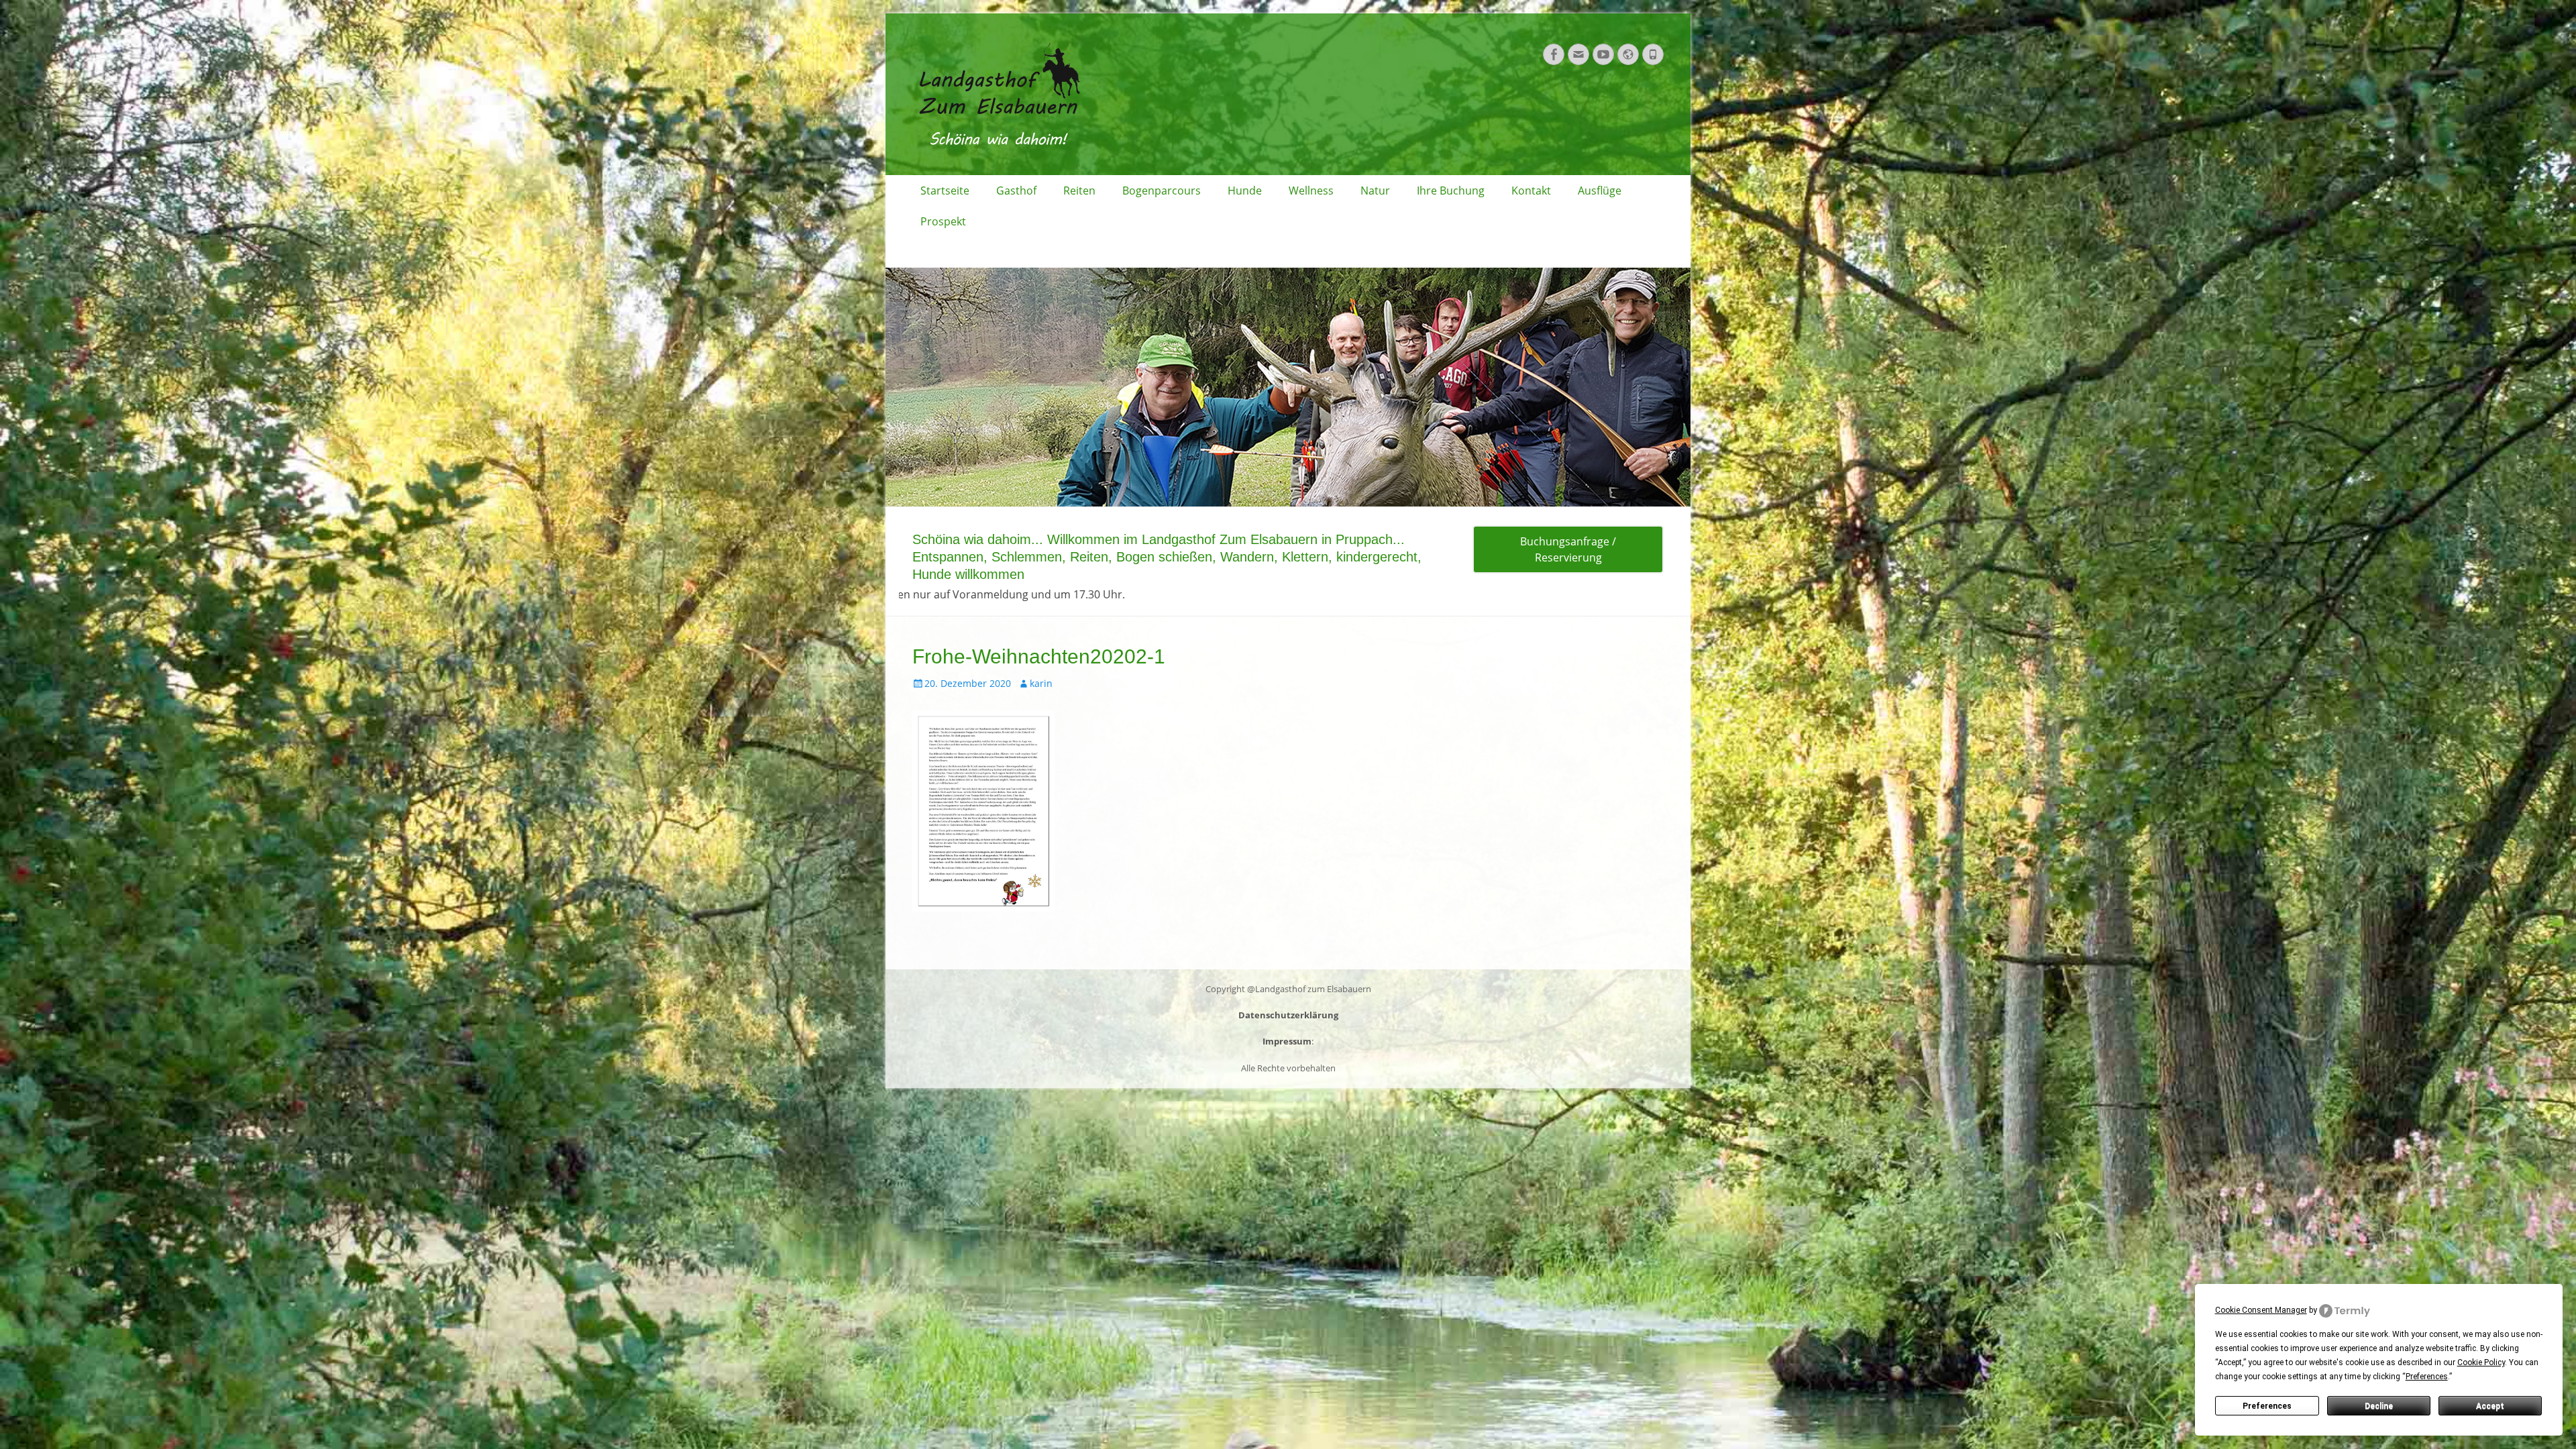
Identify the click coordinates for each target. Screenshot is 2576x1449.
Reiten (1079, 191)
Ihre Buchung (1451, 191)
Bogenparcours (1162, 191)
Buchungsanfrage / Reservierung (1568, 549)
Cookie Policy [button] (2481, 1362)
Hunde (1245, 191)
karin (1041, 683)
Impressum (1287, 1041)
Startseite (945, 191)
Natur (1375, 191)
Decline (2379, 1406)
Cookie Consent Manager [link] (2261, 1310)
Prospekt (943, 221)
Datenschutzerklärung (1288, 1015)
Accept (2490, 1406)
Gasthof (1016, 191)
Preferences (2267, 1406)
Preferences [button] (2427, 1377)
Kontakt (1531, 191)
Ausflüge (1600, 191)
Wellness (1311, 191)
